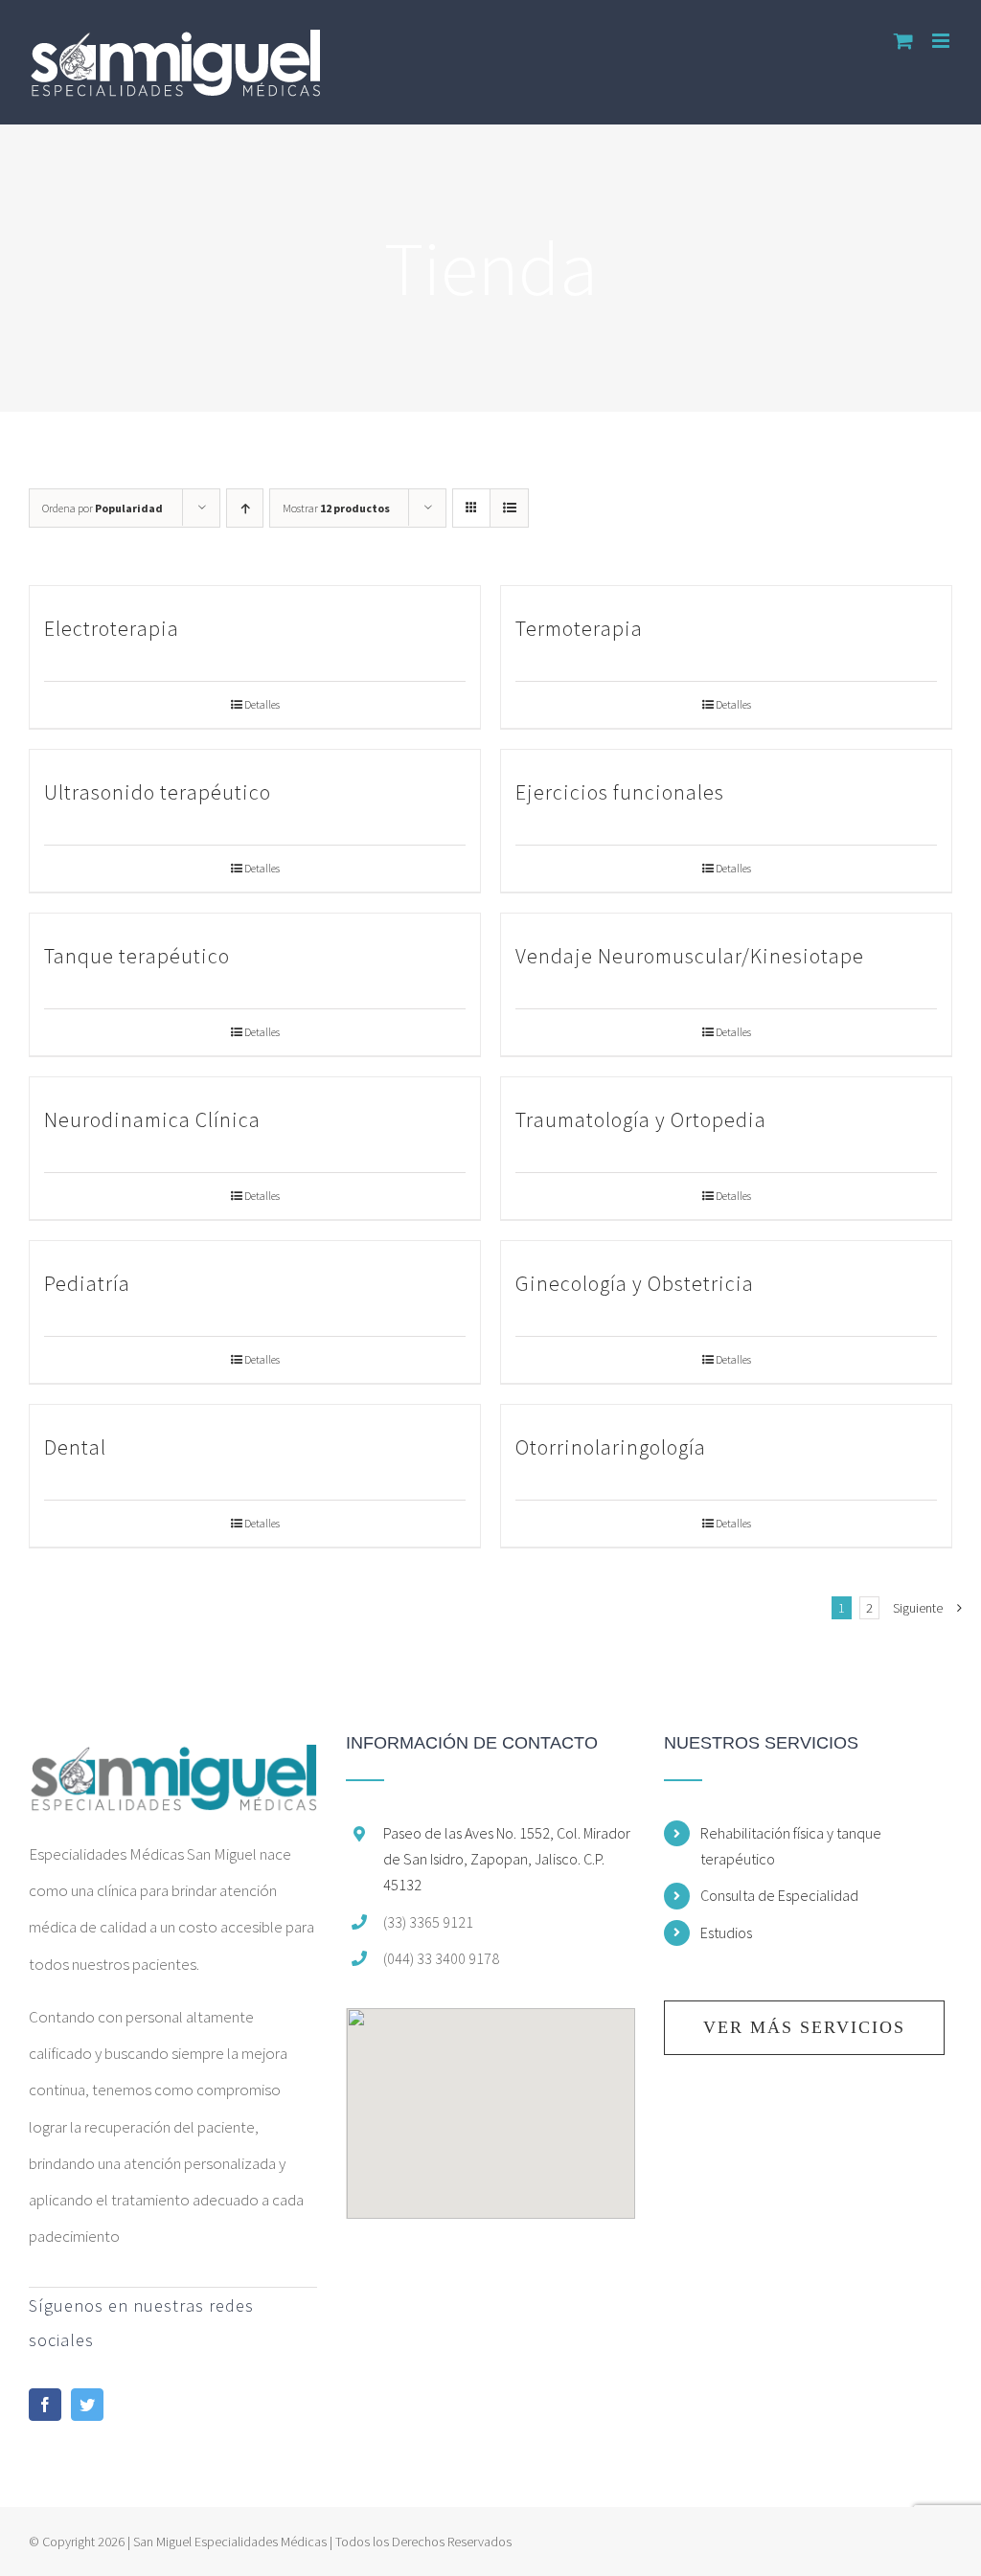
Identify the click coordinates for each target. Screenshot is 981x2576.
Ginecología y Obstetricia (635, 1283)
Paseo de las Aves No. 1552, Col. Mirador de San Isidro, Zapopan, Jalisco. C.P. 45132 (507, 1859)
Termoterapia (579, 628)
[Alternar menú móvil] (942, 41)
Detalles (262, 704)
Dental (75, 1447)
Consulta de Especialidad (779, 1895)
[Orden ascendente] (245, 508)
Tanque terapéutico (137, 956)
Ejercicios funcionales (620, 792)
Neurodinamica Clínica (152, 1119)
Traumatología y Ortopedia (641, 1119)
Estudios (726, 1932)
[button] (490, 2102)
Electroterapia (112, 628)
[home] (173, 1752)
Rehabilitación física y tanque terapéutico (791, 1846)
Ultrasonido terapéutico (158, 792)
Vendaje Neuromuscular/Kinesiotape (690, 956)
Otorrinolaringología (611, 1447)
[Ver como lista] (509, 508)
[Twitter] (87, 2405)
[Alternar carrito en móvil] (903, 41)
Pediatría (87, 1283)
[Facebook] (45, 2405)
